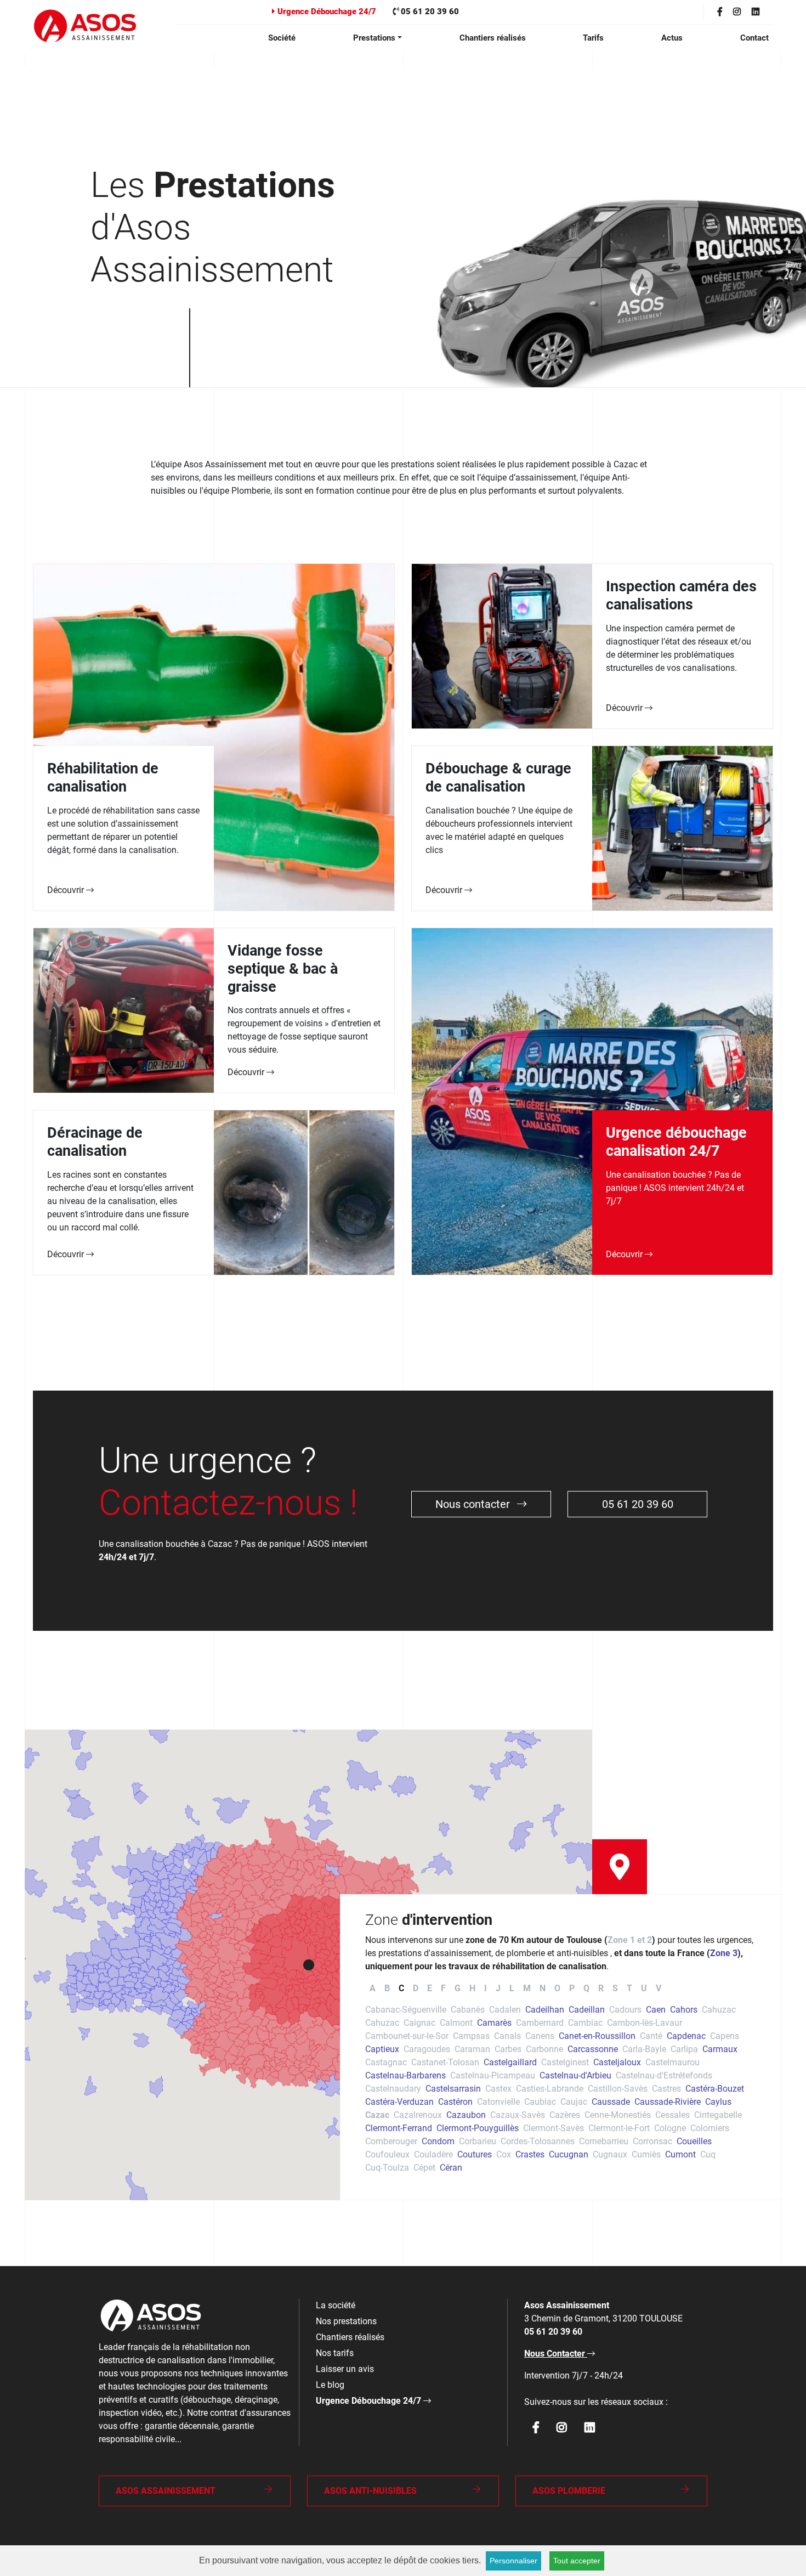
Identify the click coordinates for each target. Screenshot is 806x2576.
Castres (666, 2089)
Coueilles (694, 2141)
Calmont (456, 2023)
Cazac (377, 2115)
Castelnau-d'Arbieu (575, 2075)
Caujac (574, 2102)
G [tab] (458, 1988)
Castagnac (386, 2062)
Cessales (672, 2115)
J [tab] (498, 1988)
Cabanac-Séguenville (406, 2010)
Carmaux (720, 2049)
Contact (754, 38)
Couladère (433, 2154)
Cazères (565, 2115)
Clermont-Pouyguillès (478, 2128)
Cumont (680, 2154)
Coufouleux (387, 2154)
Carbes (508, 2049)
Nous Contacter (556, 2354)
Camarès (494, 2023)
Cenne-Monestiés (618, 2115)
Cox (504, 2154)
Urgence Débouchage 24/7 (326, 12)
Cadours (625, 2010)
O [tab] (557, 1988)
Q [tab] (586, 1988)
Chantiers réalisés (493, 38)
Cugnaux (610, 2154)
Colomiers (710, 2128)
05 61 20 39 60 (429, 12)
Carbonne (544, 2049)
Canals (507, 2036)
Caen (656, 2010)
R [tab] (601, 1988)
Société (282, 38)
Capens (725, 2036)
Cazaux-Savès (518, 2115)
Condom (438, 2141)
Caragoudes (427, 2049)
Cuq (708, 2154)
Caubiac (540, 2102)
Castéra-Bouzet (715, 2089)
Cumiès (646, 2154)
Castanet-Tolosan (445, 2062)
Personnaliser (513, 2561)
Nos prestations (346, 2321)
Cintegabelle (718, 2115)
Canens (540, 2036)
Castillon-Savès (618, 2089)
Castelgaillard (510, 2062)
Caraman (472, 2049)
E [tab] (430, 1988)
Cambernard (540, 2023)
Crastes (530, 2154)
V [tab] (659, 1988)
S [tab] (615, 1988)
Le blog (330, 2385)
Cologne (670, 2128)
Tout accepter (577, 2561)
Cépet (424, 2168)
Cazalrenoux (418, 2115)
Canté (651, 2036)
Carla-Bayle (644, 2049)
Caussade (611, 2102)
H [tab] (472, 1988)
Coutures (475, 2154)
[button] (309, 1965)
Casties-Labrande (550, 2089)
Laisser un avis (345, 2369)
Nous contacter (474, 1504)
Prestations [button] (374, 38)
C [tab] (401, 1988)
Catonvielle (498, 2102)
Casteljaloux (617, 2062)
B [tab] (387, 1988)
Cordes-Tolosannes (538, 2141)
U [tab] (644, 1988)
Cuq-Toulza (387, 2168)
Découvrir (67, 890)
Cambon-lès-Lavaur (645, 2023)
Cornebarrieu (604, 2141)
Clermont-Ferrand (399, 2128)
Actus (672, 38)
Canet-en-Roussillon (597, 2036)
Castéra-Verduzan (399, 2102)
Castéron (455, 2102)
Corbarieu (478, 2141)
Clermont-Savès (554, 2128)
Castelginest (565, 2062)
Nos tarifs (335, 2353)
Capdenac (686, 2036)
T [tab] (629, 1988)
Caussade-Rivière (668, 2102)
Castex (498, 2089)
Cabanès (468, 2010)
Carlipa (684, 2049)
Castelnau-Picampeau (493, 2075)
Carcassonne (593, 2049)
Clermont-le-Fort (619, 2128)
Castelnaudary (393, 2089)
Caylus (718, 2102)
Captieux (382, 2049)
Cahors (684, 2010)
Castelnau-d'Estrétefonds (664, 2075)
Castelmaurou (672, 2062)
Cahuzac (719, 2010)
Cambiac (585, 2023)
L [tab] (512, 1988)
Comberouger (391, 2141)
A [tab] (373, 1988)
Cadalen (505, 2010)
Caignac (419, 2023)
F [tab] (443, 1988)
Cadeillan (587, 2010)
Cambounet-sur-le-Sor (407, 2036)
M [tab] (527, 1988)
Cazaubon (466, 2115)
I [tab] (486, 1988)
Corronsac (652, 2141)
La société (336, 2305)
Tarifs (593, 38)
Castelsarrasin (453, 2089)
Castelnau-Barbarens (405, 2075)
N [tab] (543, 1988)
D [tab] (416, 1988)
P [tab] (572, 1988)
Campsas (471, 2036)
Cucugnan (569, 2154)
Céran (451, 2168)
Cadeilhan (545, 2010)
